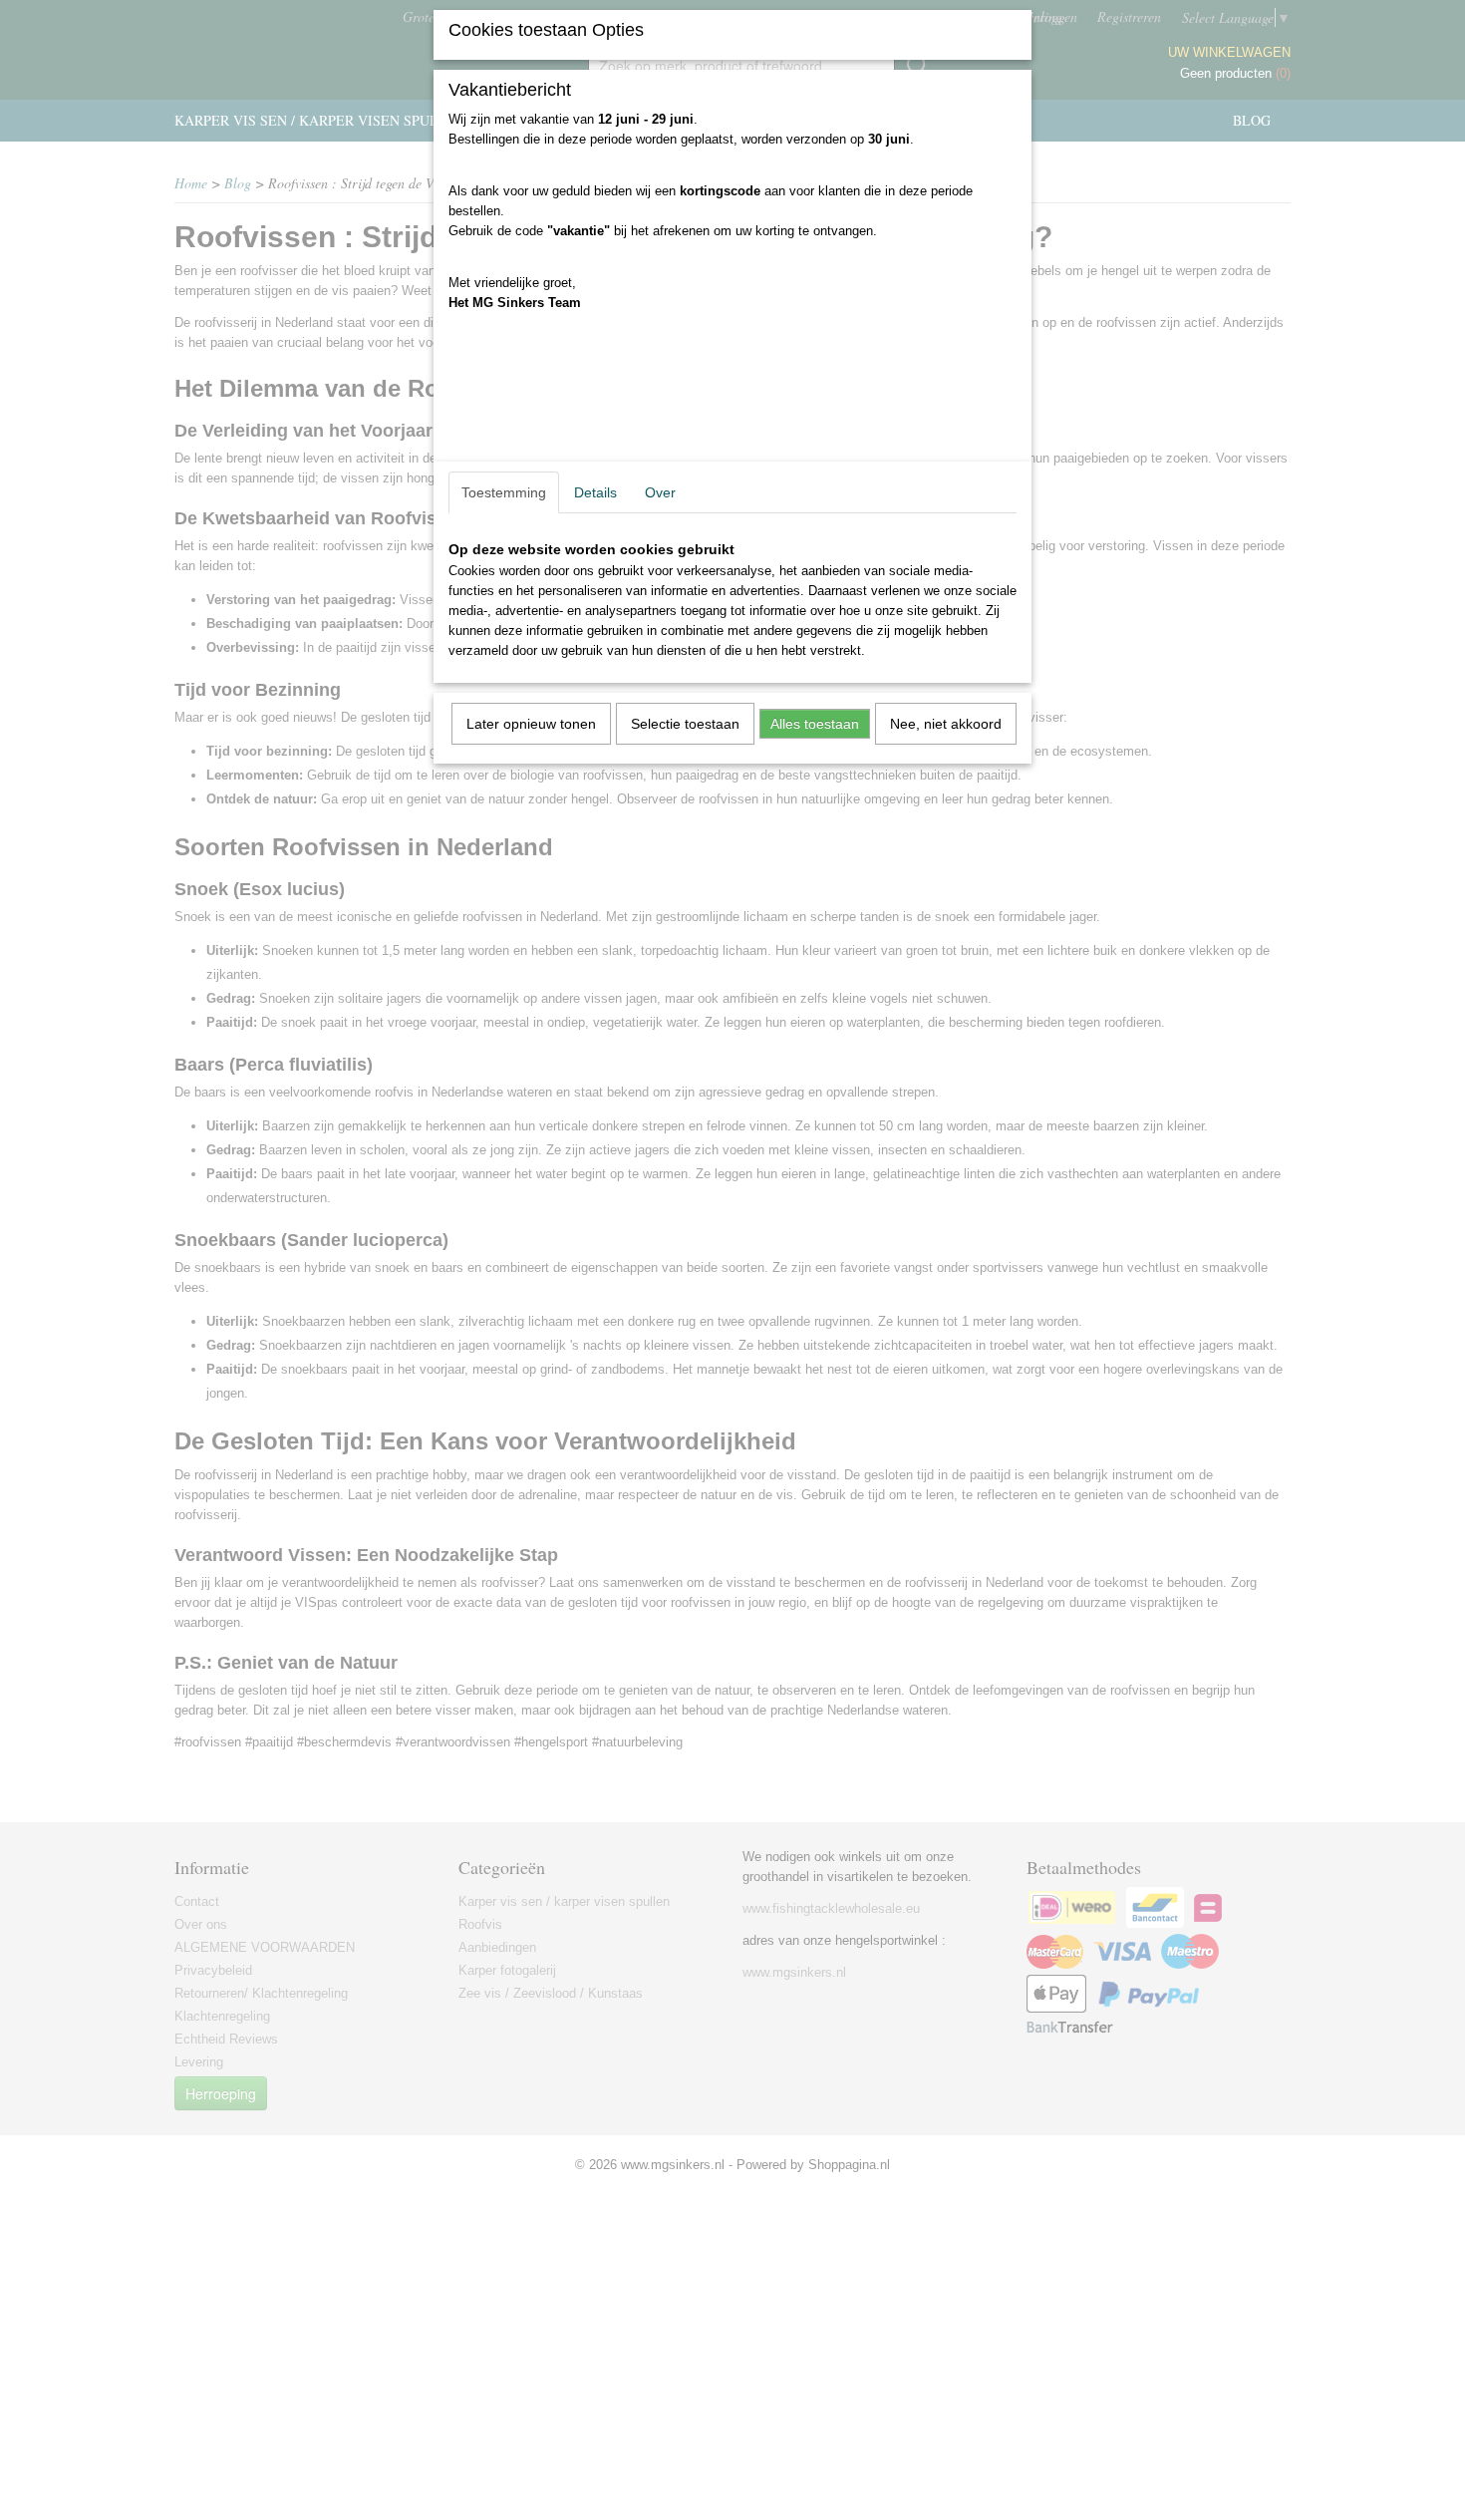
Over (660, 492)
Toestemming (504, 492)
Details (595, 492)
